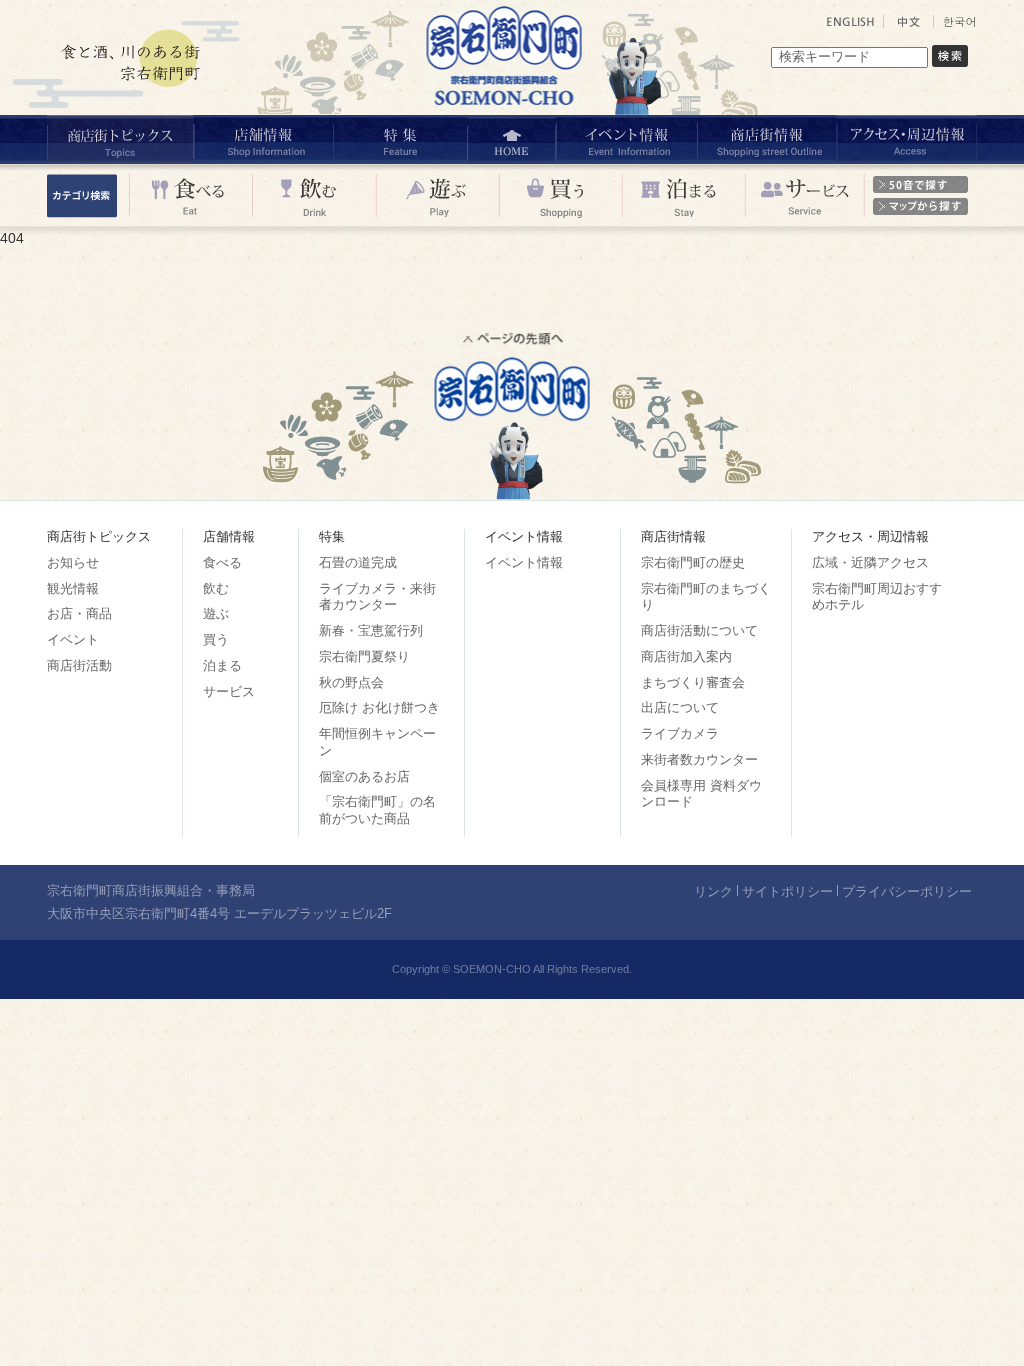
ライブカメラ (680, 733)
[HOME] (511, 139)
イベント (73, 639)
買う (216, 639)
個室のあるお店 (364, 776)
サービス (229, 691)
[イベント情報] (625, 139)
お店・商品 (79, 613)
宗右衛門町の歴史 (693, 562)
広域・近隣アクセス (870, 562)
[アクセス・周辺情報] (906, 139)
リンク (713, 891)
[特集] (399, 139)
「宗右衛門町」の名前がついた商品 (377, 810)
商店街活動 (79, 665)
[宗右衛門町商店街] (507, 110)
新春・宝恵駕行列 (371, 630)
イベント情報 (524, 562)
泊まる (222, 665)
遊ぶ (216, 613)
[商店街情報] (766, 139)
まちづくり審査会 (693, 682)
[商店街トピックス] (120, 139)
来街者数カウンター (699, 759)
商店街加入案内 (686, 656)
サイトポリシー (787, 891)
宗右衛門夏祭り (364, 656)
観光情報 (73, 588)
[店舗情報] (262, 139)
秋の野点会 (351, 682)
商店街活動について (699, 630)
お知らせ (73, 562)
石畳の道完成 (358, 562)
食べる (222, 562)
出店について (680, 707)
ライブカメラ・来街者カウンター (377, 597)
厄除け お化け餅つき (379, 707)
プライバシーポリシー (907, 891)
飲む (216, 588)
